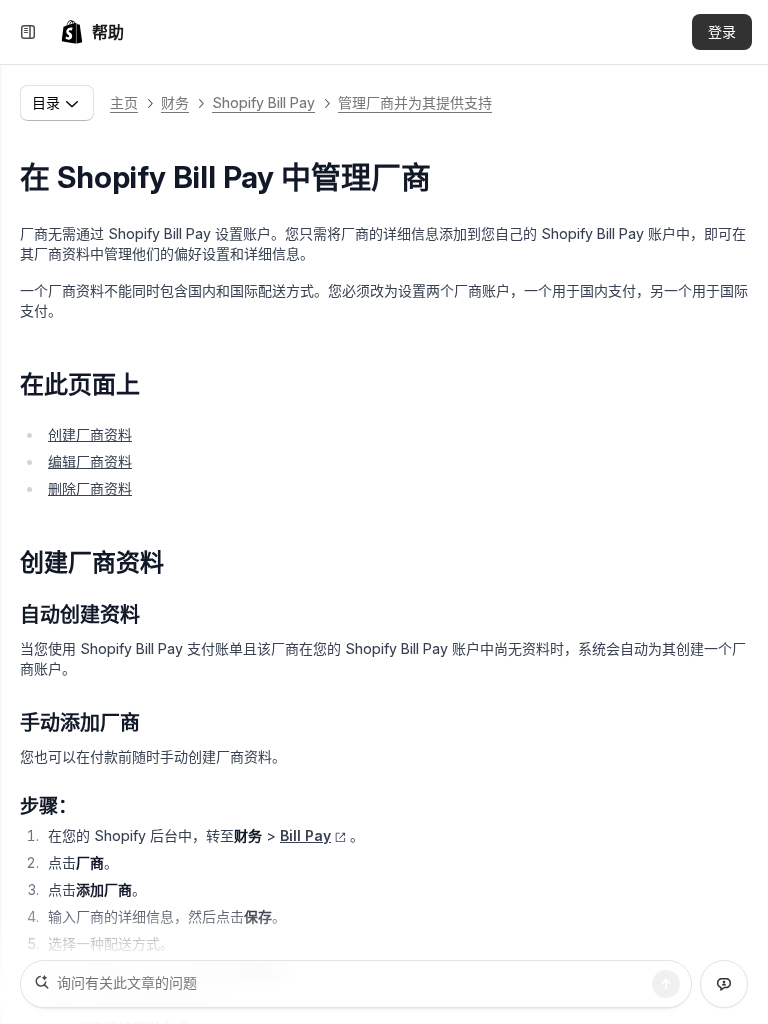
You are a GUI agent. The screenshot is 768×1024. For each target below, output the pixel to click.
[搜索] (666, 984)
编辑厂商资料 (90, 461)
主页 (124, 102)
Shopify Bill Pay (263, 102)
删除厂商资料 (90, 488)
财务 (175, 102)
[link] (92, 32)
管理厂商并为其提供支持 (415, 102)
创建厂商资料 (90, 434)
